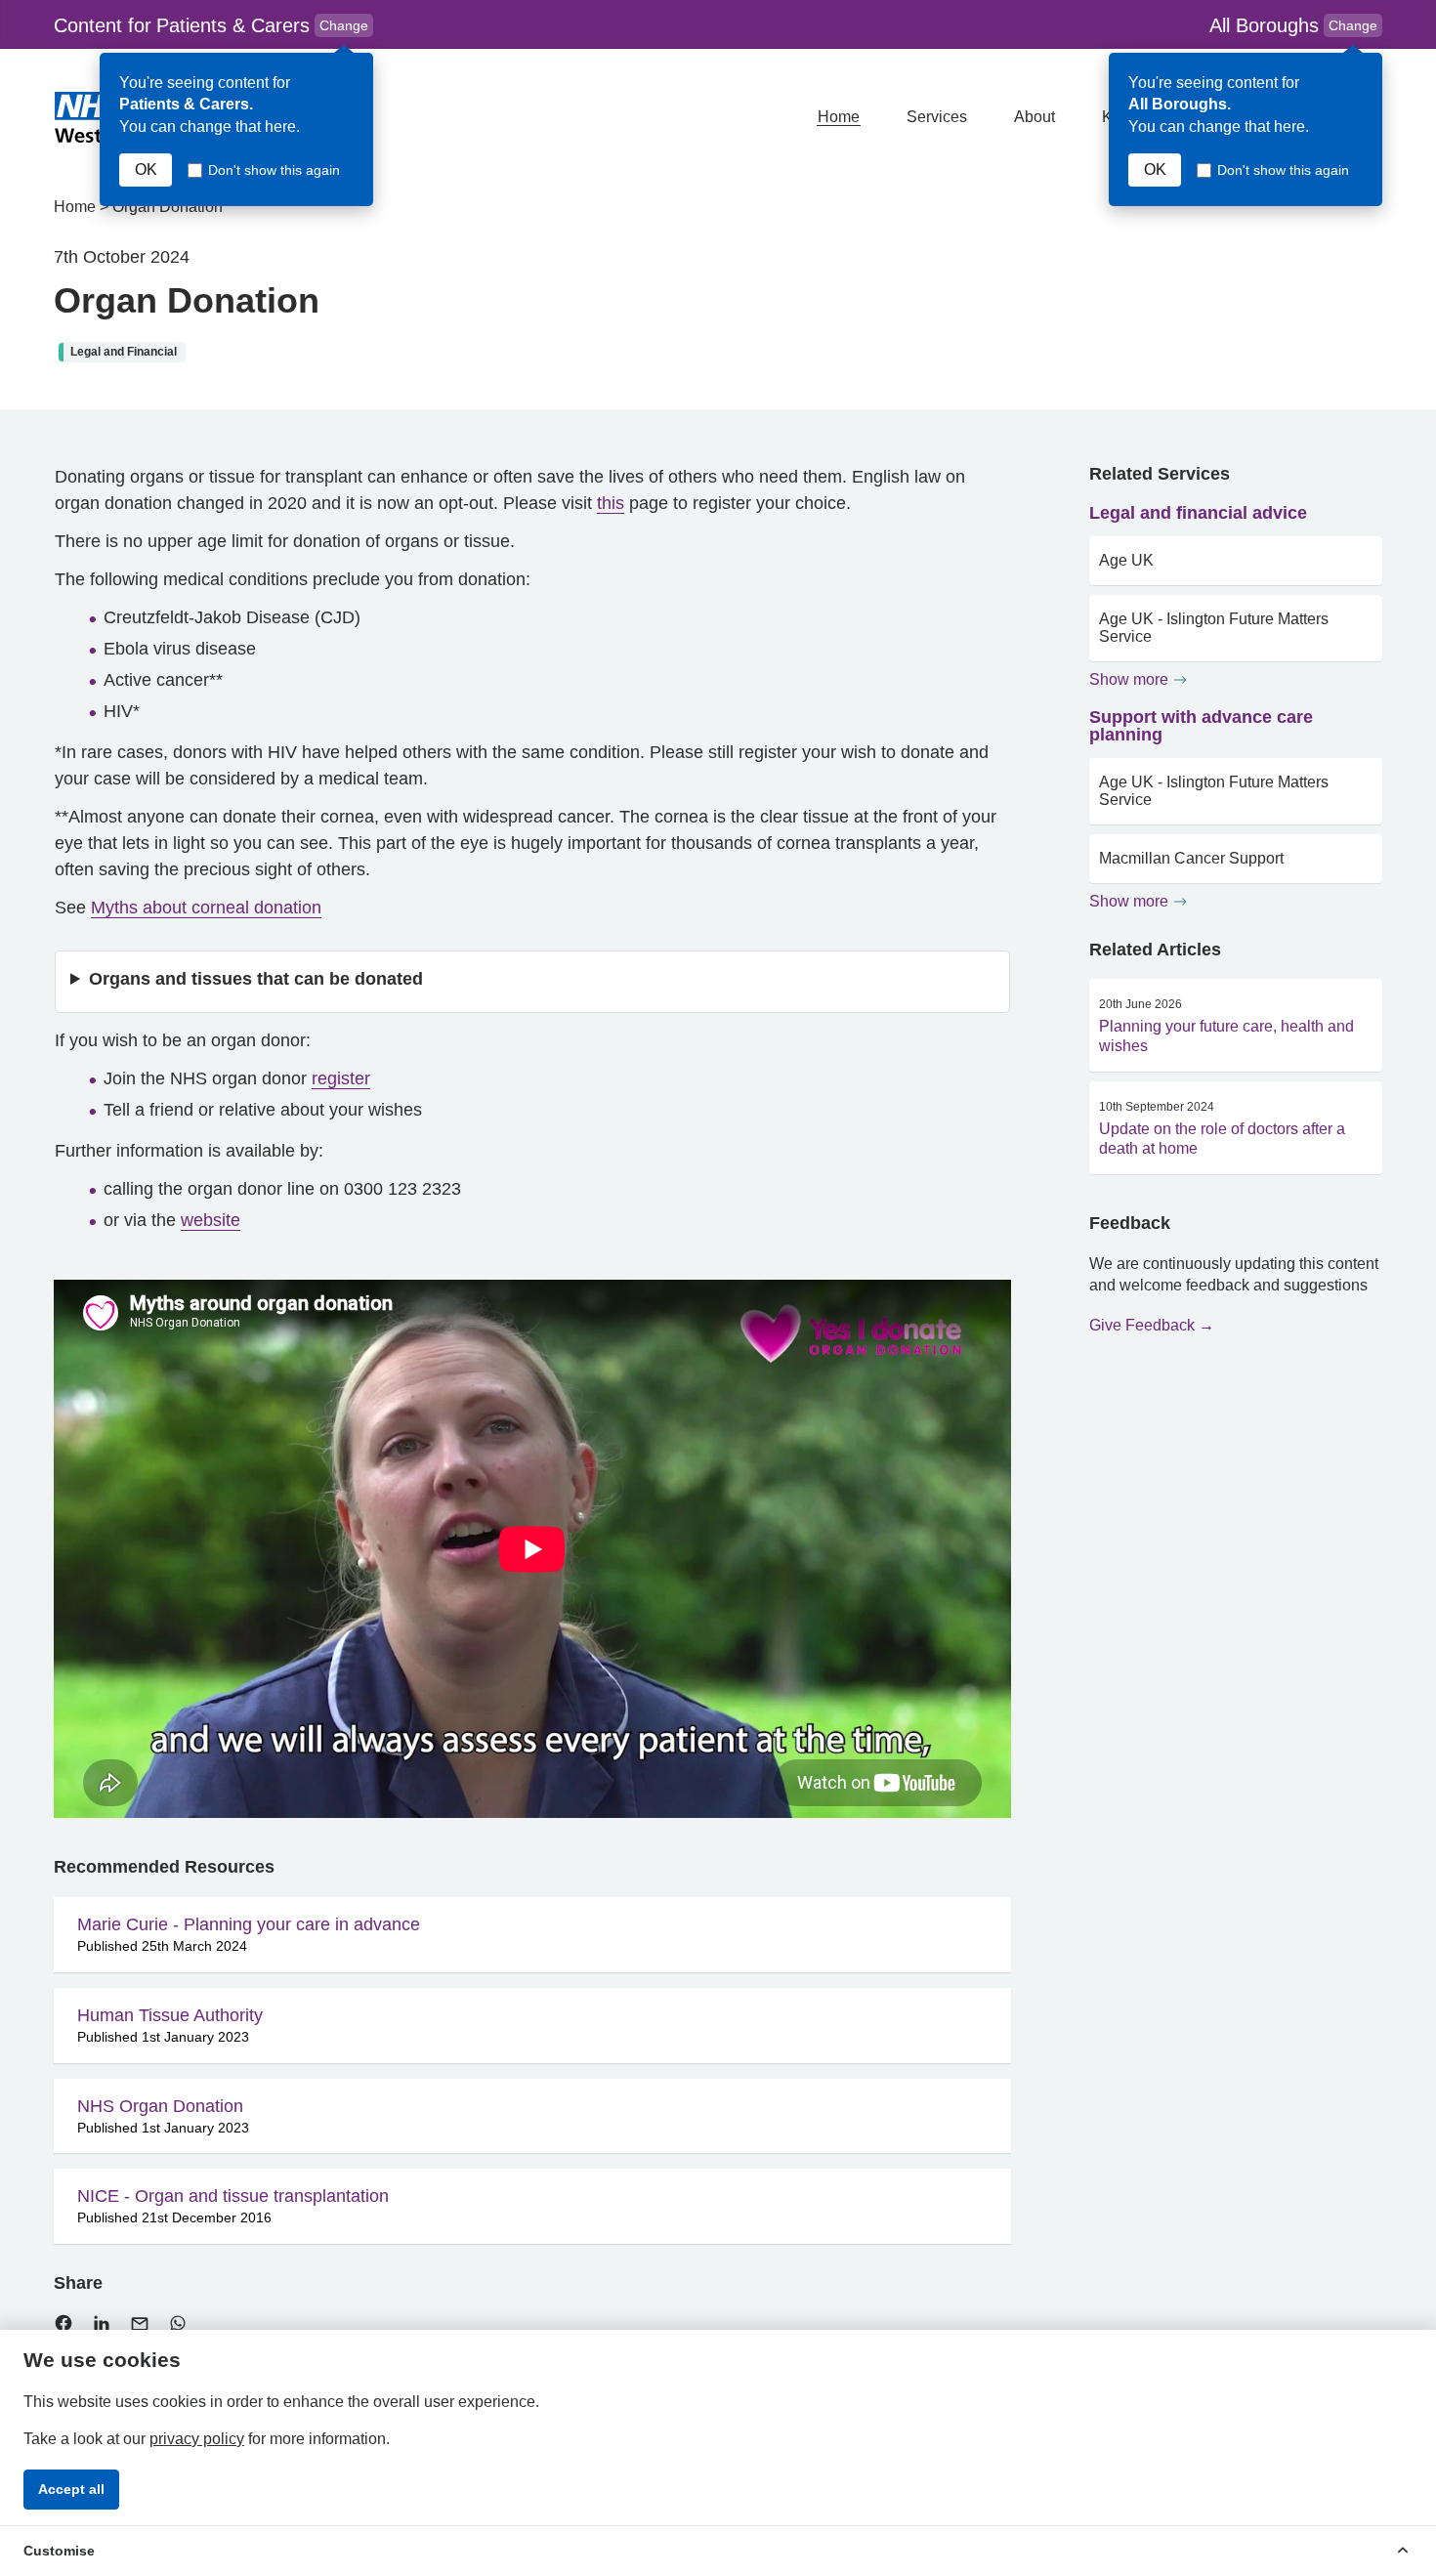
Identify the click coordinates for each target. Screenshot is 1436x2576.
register (341, 1078)
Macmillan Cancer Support (1191, 858)
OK (146, 169)
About (1035, 117)
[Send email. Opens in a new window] (140, 2328)
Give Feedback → (1152, 1325)
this (611, 503)
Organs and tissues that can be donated (256, 979)
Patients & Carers (213, 26)
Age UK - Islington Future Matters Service (1214, 628)
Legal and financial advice (1198, 513)
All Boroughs (1293, 25)
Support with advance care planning (1201, 726)
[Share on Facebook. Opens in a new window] (63, 2327)
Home (839, 117)
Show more (1129, 679)
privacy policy (197, 2439)
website (211, 1220)
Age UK (1126, 560)
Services (937, 117)
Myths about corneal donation (206, 908)
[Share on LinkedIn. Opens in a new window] (102, 2327)
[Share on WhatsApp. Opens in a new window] (178, 2327)
